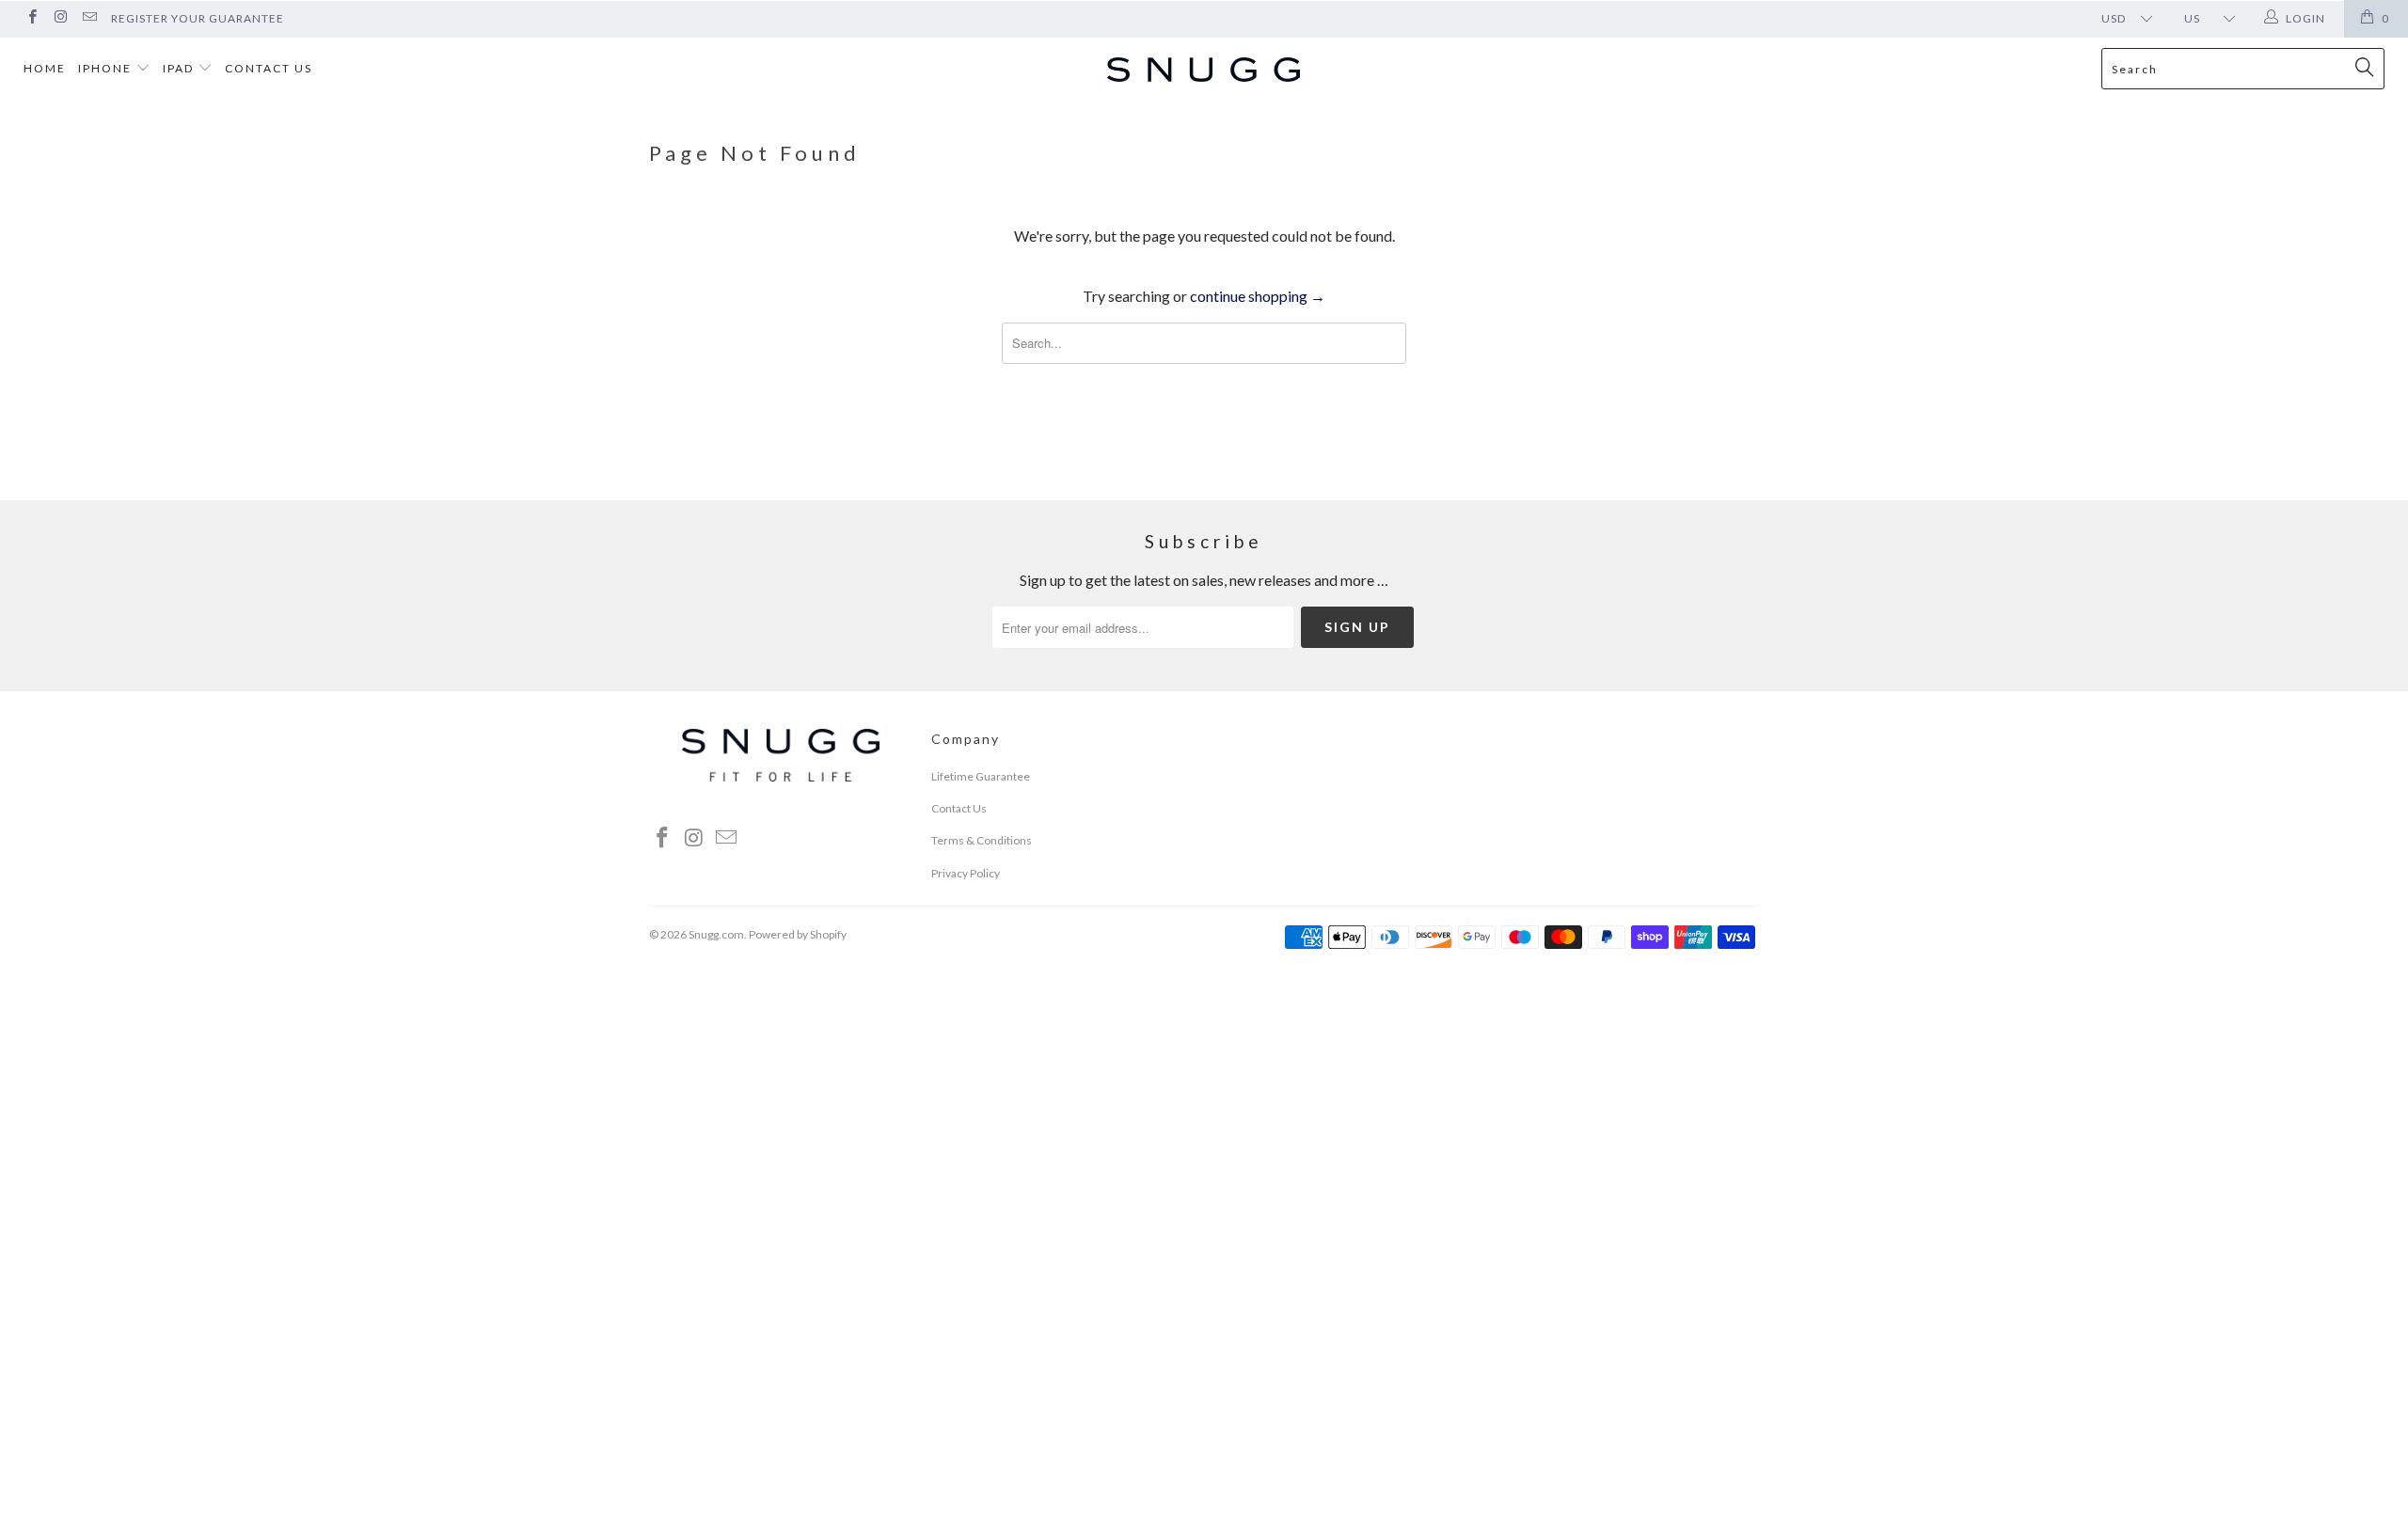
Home (45, 68)
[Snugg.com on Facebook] (32, 18)
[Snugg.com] (1204, 71)
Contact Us (269, 68)
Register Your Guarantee (198, 18)
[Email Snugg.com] (89, 18)
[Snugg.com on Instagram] (60, 18)
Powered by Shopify (798, 934)
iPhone (107, 68)
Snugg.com (716, 934)
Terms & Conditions (982, 840)
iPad (180, 68)
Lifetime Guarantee (981, 776)
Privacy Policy (966, 873)
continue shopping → (1258, 296)
